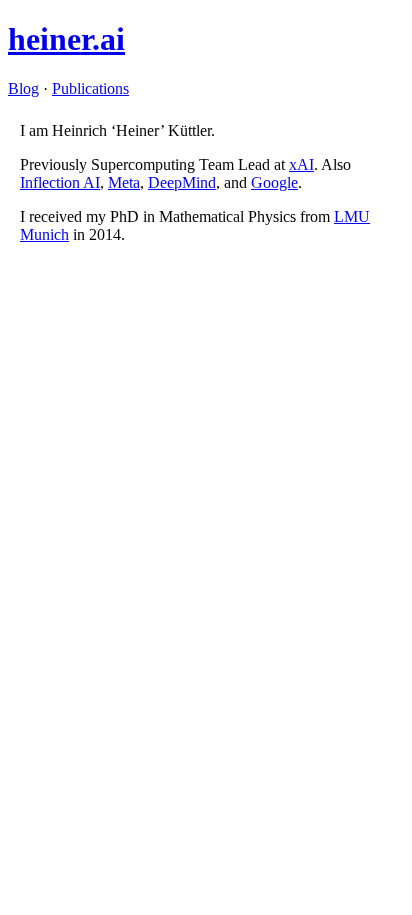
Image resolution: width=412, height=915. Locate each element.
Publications (90, 88)
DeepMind (182, 182)
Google (274, 182)
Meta (124, 182)
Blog (23, 88)
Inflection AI (60, 182)
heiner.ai (66, 39)
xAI (301, 164)
